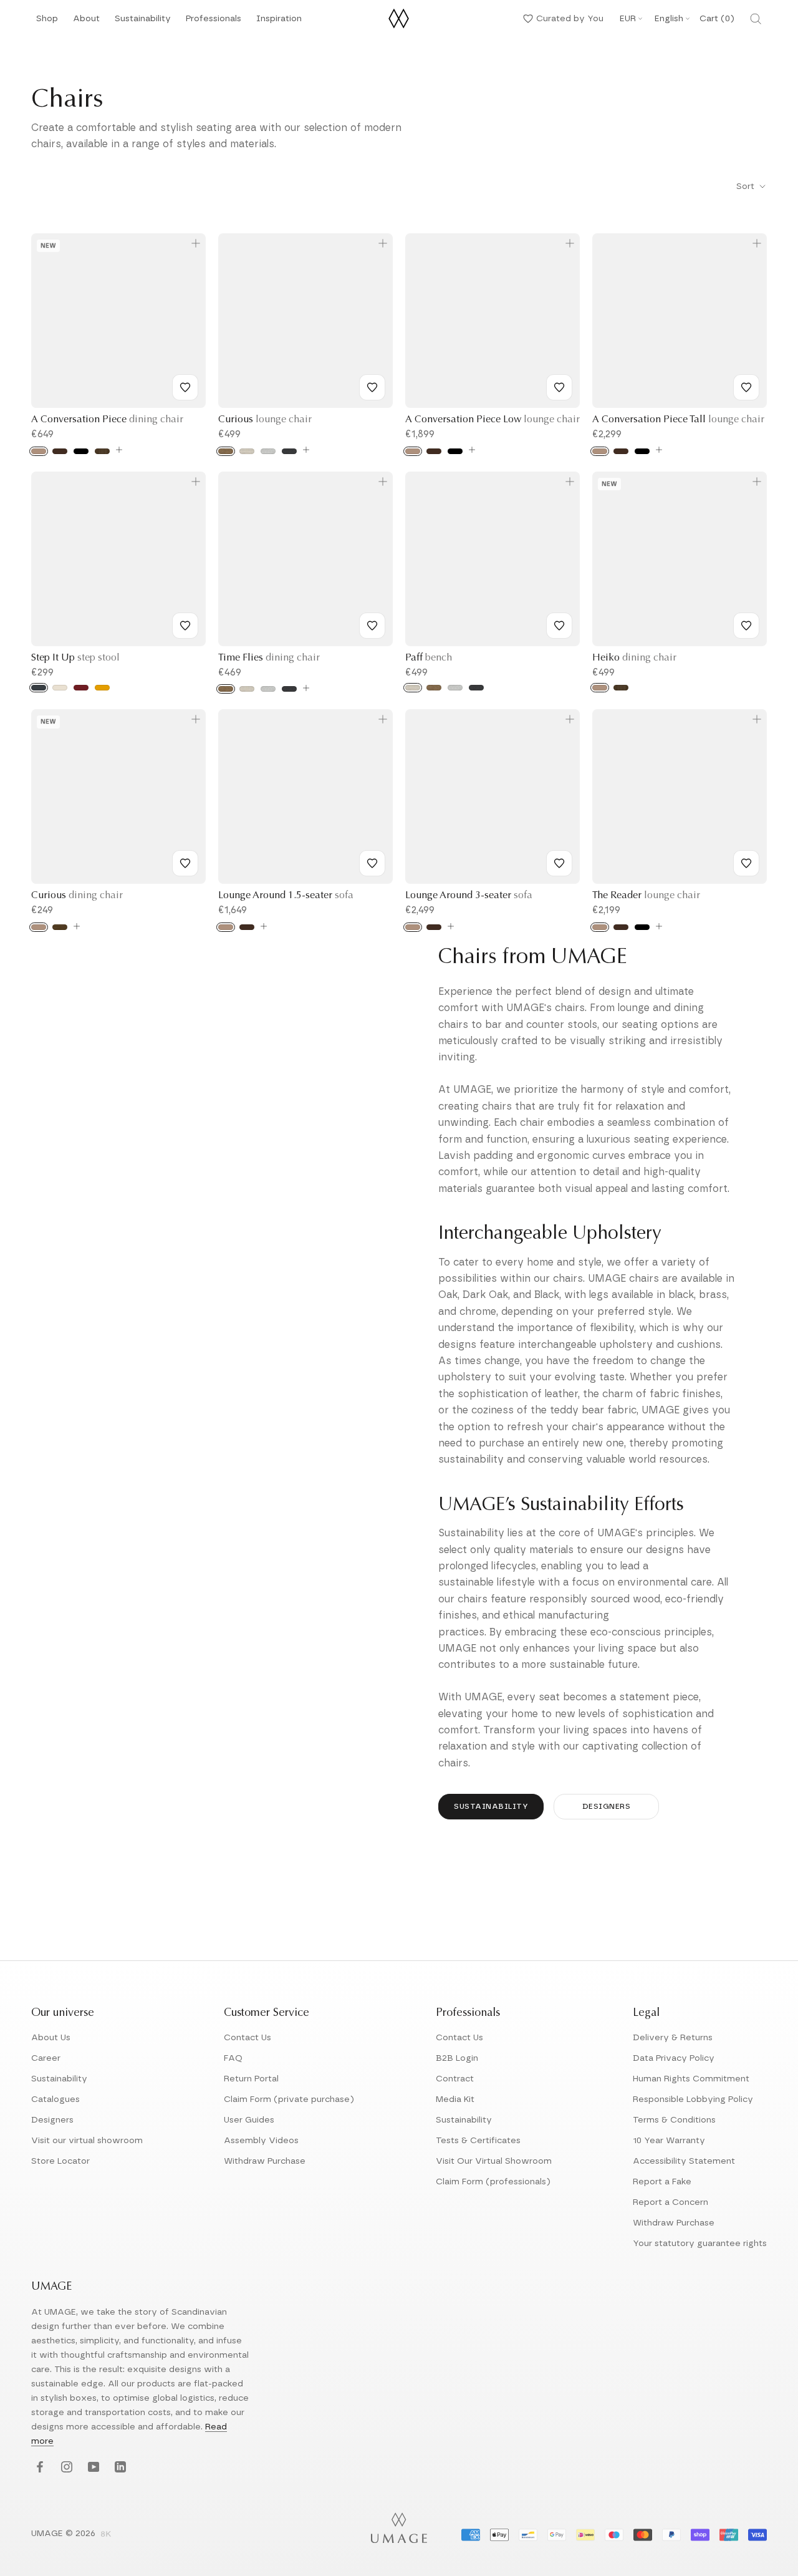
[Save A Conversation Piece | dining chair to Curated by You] (185, 387)
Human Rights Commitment (691, 2079)
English (669, 19)
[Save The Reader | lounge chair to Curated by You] (746, 863)
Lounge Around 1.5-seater (286, 896)
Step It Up (75, 658)
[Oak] (39, 451)
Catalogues (55, 2099)
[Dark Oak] (60, 451)
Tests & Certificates (478, 2141)
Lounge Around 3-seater (469, 896)
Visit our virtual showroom (87, 2141)
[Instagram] (65, 2467)
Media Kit (455, 2099)
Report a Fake (662, 2182)
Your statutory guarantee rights (700, 2244)
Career (46, 2058)
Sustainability (143, 22)
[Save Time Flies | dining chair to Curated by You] (372, 626)
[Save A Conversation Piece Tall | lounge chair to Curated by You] (746, 387)
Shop (47, 22)
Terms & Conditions (674, 2120)
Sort (747, 186)
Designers (607, 1806)
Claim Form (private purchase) (289, 2099)
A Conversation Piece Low (493, 420)
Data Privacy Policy (674, 2058)
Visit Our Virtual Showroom (494, 2161)
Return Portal (251, 2079)
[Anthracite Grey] (39, 688)
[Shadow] (289, 451)
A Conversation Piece (107, 420)
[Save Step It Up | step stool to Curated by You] (185, 626)
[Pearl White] (60, 688)
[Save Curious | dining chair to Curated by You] (185, 863)
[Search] (756, 19)
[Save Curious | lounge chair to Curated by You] (372, 387)
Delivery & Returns (673, 2038)
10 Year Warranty (669, 2141)
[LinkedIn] (119, 2467)
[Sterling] (268, 451)
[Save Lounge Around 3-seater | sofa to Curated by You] (559, 863)
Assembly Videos (261, 2141)
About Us (51, 2038)
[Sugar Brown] (226, 451)
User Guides (249, 2120)
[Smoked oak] (60, 927)
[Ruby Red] (81, 688)
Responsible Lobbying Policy (693, 2099)
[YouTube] (92, 2467)
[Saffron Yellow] (102, 688)
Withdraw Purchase (265, 2161)
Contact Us (248, 2038)
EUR (628, 19)
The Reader (646, 896)
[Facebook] (38, 2467)
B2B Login (457, 2058)
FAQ (233, 2058)
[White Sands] (247, 451)
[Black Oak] (81, 451)
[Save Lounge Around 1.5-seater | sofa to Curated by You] (372, 863)
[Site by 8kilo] (106, 2535)
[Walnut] (102, 451)
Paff (429, 658)
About (86, 22)
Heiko (634, 658)
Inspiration (279, 22)
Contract (455, 2079)
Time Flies (269, 658)
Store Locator (60, 2161)
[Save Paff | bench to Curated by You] (559, 626)
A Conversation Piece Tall (678, 420)
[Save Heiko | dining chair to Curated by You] (746, 626)
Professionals (214, 22)
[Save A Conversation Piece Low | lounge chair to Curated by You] (559, 387)
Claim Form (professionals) (493, 2182)
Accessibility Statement (684, 2161)
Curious (265, 420)
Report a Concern (671, 2202)
